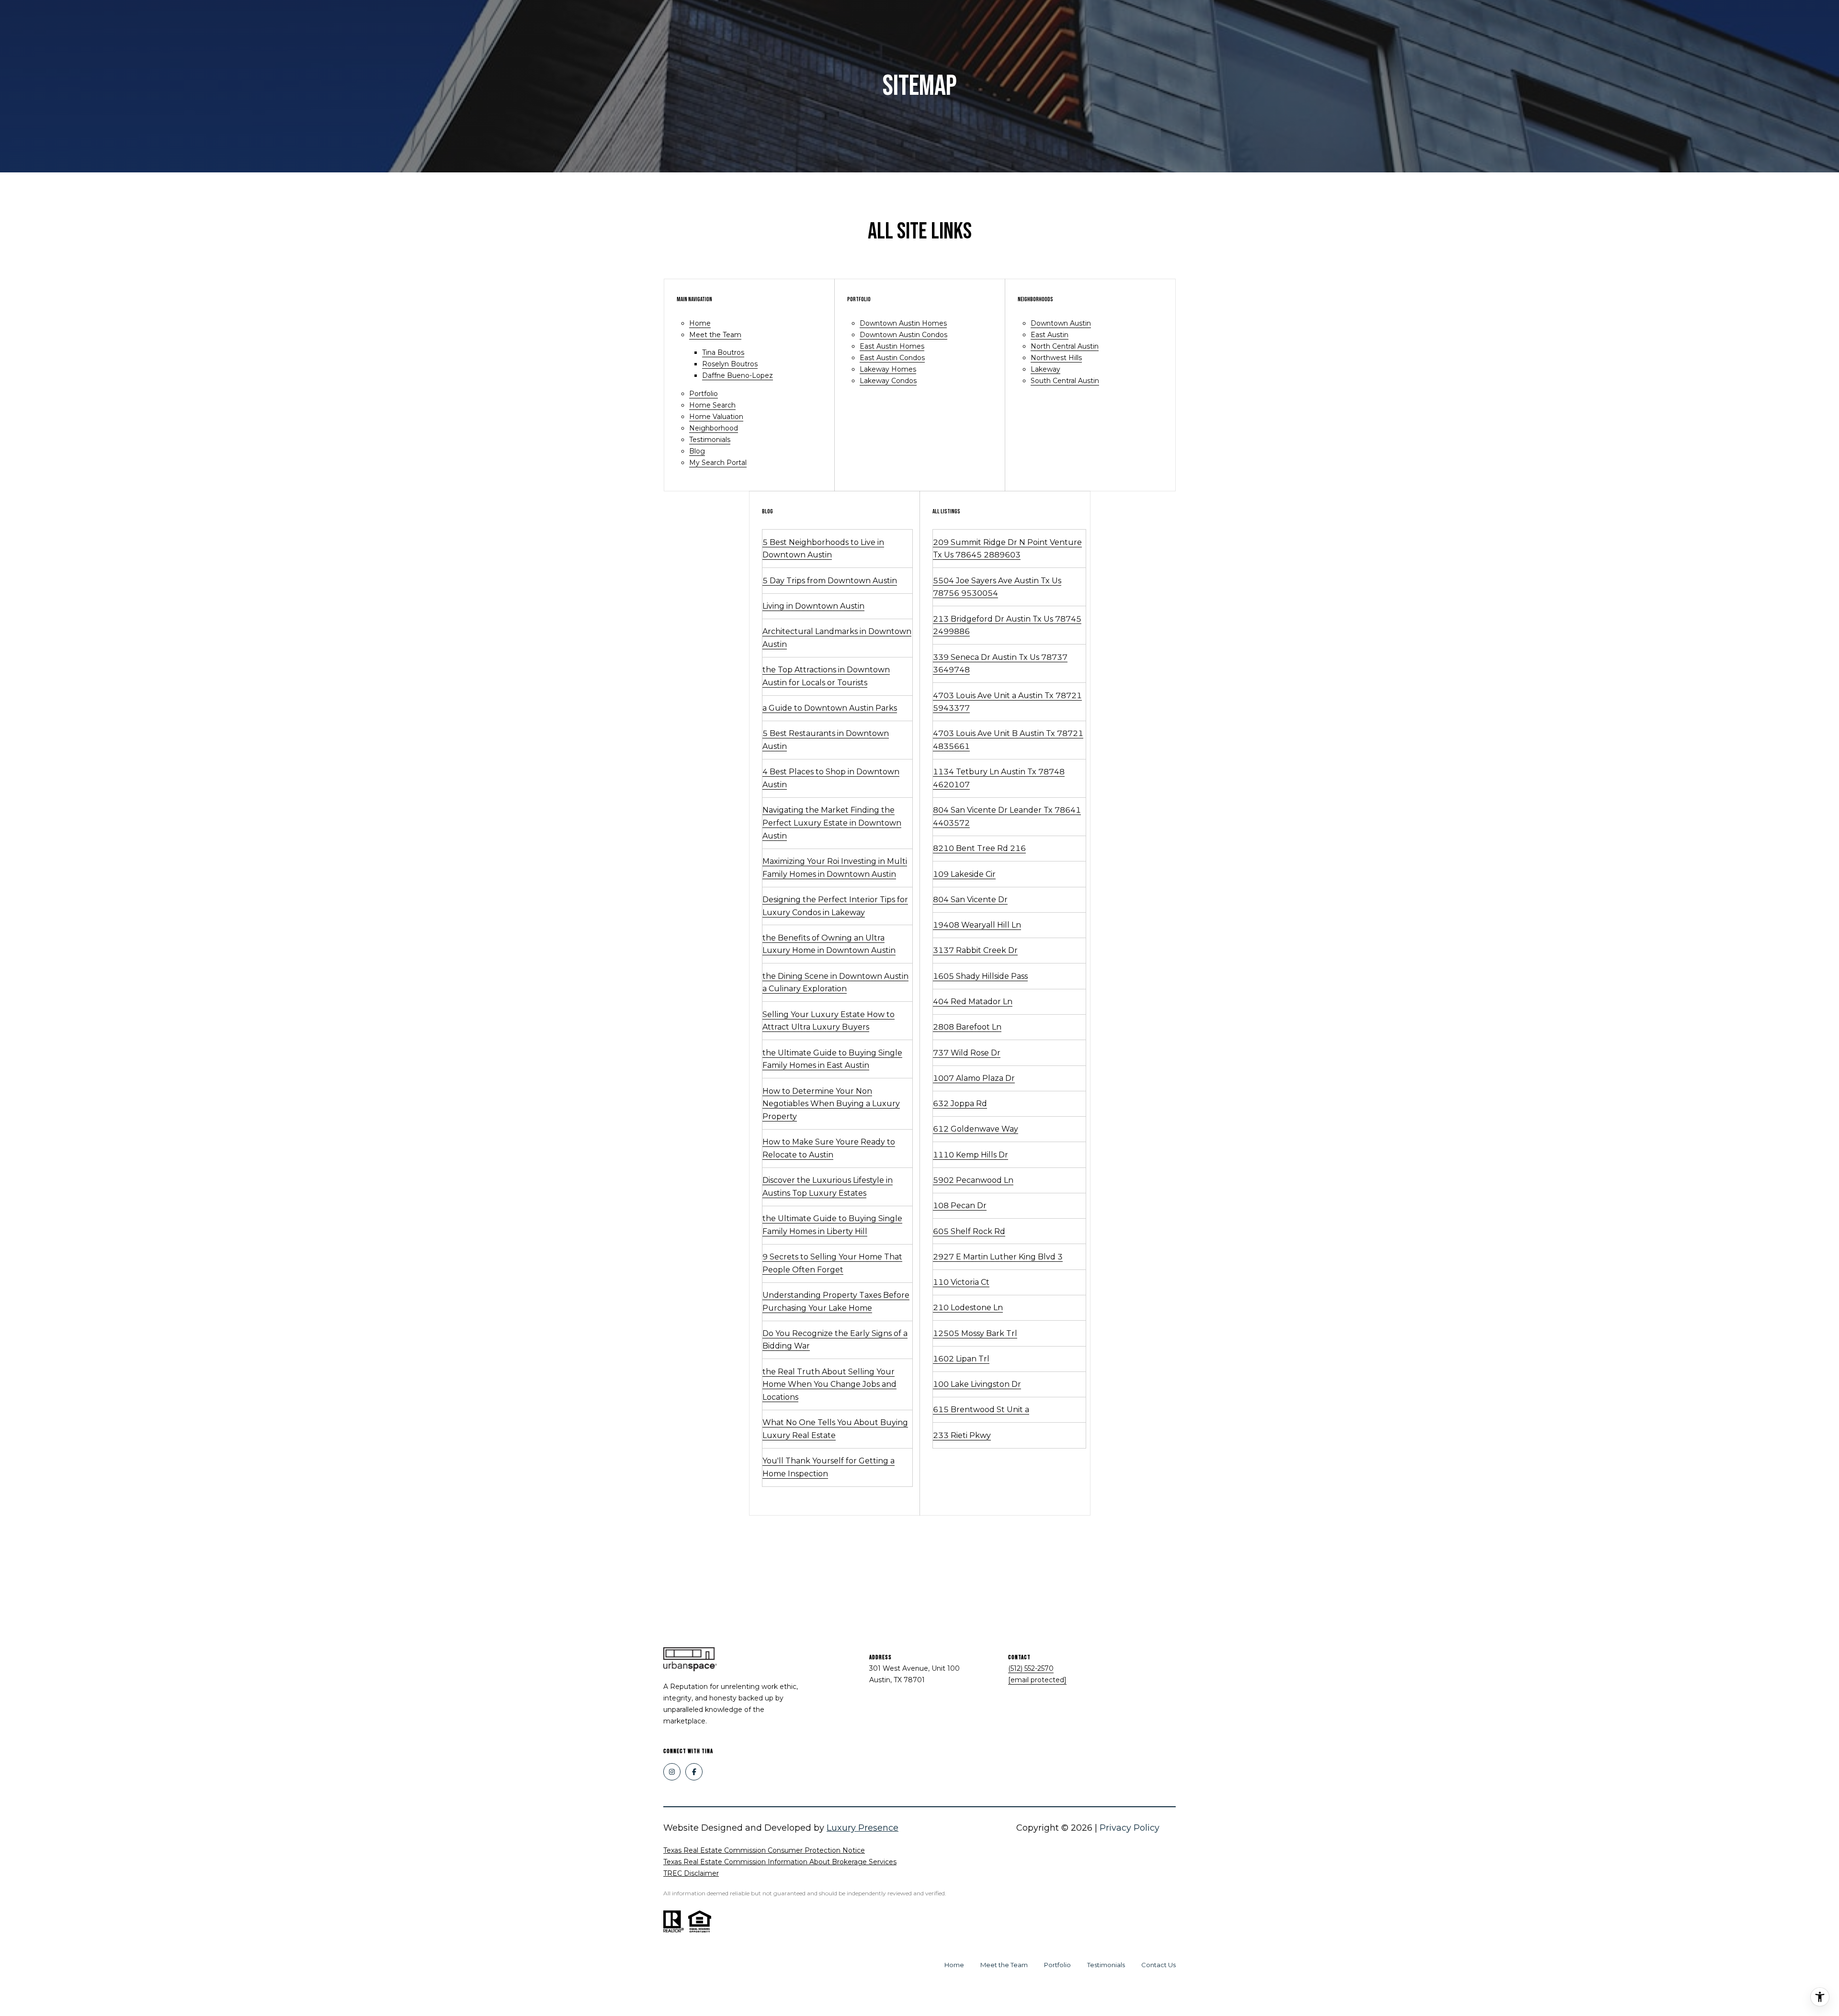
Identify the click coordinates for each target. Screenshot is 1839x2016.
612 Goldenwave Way (976, 1129)
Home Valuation (716, 417)
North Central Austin (1065, 346)
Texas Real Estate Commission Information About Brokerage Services (780, 1862)
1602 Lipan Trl (961, 1359)
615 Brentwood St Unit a (981, 1410)
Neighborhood (714, 428)
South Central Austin (1065, 381)
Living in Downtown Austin (813, 606)
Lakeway (1045, 369)
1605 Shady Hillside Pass (980, 976)
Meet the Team (715, 335)
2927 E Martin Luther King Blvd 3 (998, 1257)
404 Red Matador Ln (973, 1002)
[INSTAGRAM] (672, 1772)
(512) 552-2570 (1031, 1668)
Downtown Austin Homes (903, 323)
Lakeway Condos (888, 381)
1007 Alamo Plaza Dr (974, 1078)
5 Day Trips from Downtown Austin (830, 581)
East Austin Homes (892, 346)
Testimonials (710, 440)
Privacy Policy (1130, 1828)
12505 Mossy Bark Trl (975, 1333)
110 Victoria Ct (961, 1282)
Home (700, 323)
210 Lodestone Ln (968, 1308)
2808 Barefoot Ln (967, 1027)
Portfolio (704, 394)
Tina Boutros (723, 352)
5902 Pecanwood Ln (973, 1180)
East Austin (1050, 335)
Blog (697, 451)
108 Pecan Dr (960, 1206)
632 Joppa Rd (960, 1104)
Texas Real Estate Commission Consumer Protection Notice (764, 1850)
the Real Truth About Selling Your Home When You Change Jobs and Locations (829, 1384)
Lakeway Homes (888, 369)
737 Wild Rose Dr (967, 1053)
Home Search (712, 405)
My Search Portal (718, 463)
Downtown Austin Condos (903, 335)
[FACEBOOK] (694, 1772)
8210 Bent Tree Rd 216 (979, 848)
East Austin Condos (892, 358)
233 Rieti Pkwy (962, 1435)
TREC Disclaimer (691, 1873)
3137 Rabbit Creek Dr (975, 950)
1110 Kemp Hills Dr (971, 1155)
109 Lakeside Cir (964, 874)
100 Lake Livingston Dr (977, 1384)
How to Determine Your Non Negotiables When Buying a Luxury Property (831, 1104)
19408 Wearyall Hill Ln (977, 925)
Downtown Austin (1061, 323)
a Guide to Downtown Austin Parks (830, 708)
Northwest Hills (1056, 358)
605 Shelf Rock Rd (969, 1231)
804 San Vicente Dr (970, 900)
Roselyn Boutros (730, 364)
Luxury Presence (863, 1828)
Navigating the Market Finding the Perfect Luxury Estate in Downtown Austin (832, 823)
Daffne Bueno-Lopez (738, 375)
